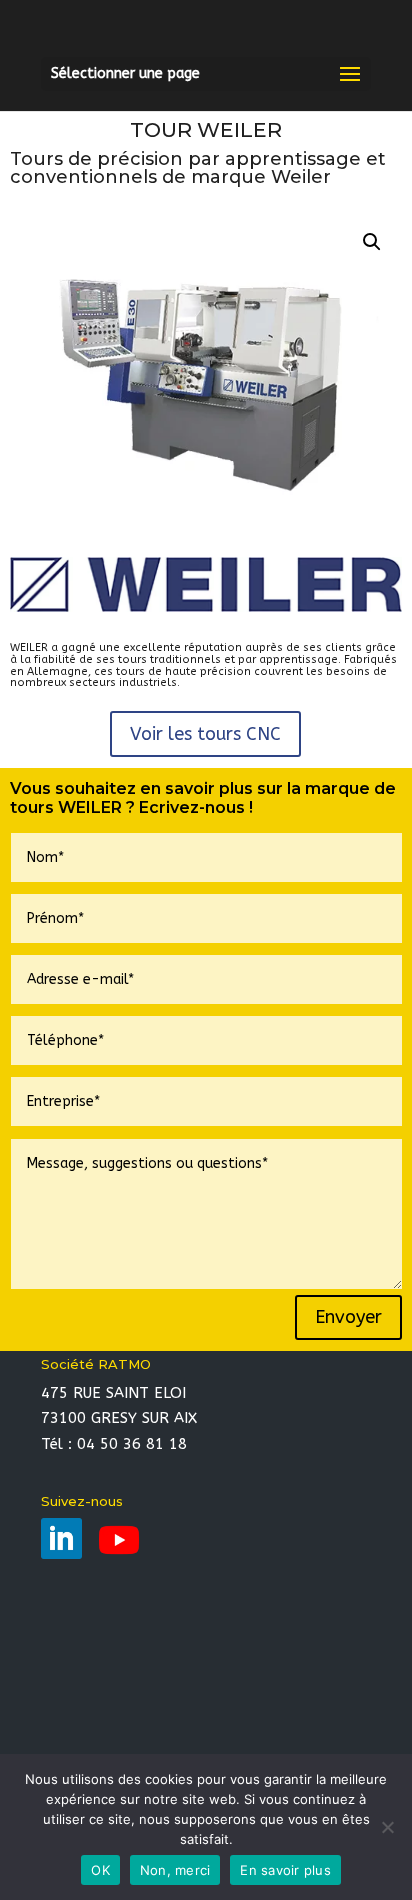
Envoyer (348, 1317)
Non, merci (175, 1870)
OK (100, 1870)
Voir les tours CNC (205, 734)
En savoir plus (285, 1870)
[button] (372, 242)
